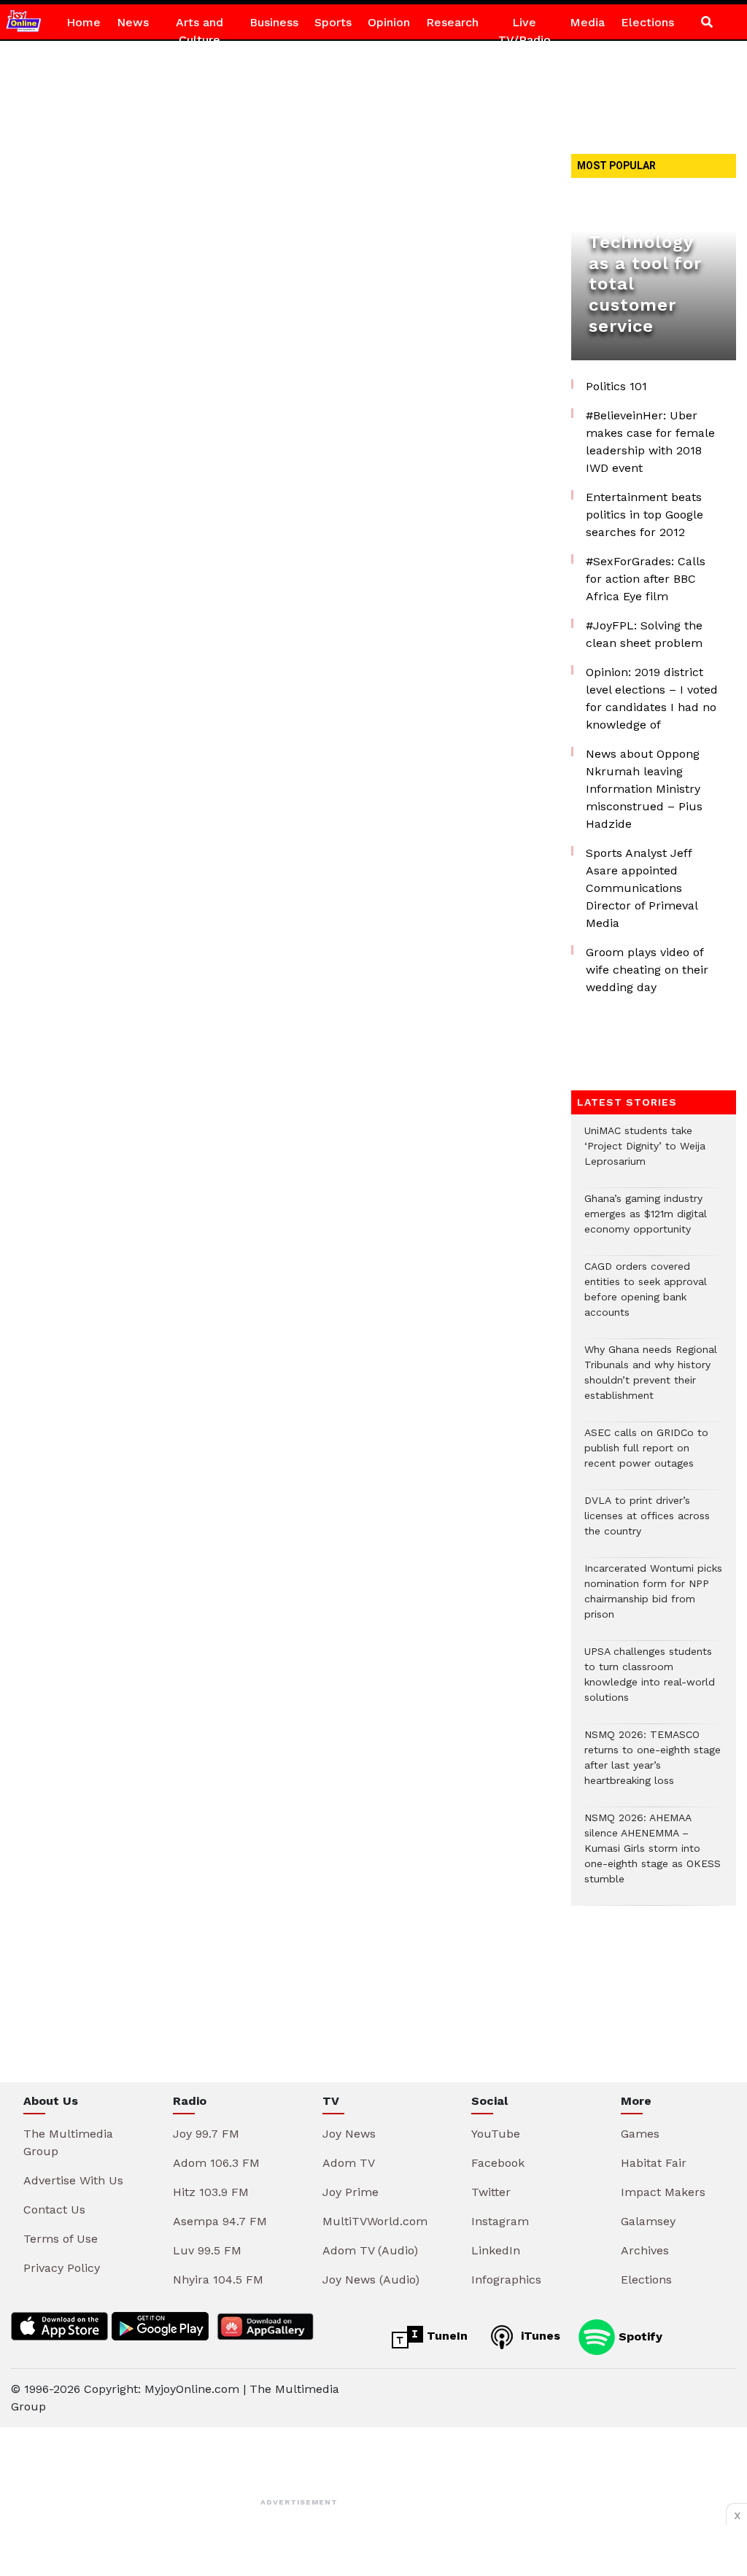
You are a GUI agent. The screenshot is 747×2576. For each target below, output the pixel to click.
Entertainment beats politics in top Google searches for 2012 (645, 515)
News (133, 22)
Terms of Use (61, 2239)
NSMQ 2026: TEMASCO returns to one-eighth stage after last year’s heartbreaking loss (653, 1765)
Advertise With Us (73, 2180)
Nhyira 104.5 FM (218, 2280)
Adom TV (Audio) (370, 2250)
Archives (645, 2250)
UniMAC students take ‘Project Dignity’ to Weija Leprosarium (645, 1153)
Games (640, 2134)
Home (84, 22)
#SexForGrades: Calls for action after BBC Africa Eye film (646, 579)
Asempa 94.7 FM (220, 2221)
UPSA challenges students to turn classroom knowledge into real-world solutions (650, 1682)
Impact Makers (663, 2192)
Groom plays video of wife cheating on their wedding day (647, 970)
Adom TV (349, 2163)
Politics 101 (616, 386)
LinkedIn (496, 2250)
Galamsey (648, 2221)
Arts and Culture (200, 31)
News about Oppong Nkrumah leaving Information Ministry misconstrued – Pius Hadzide (644, 789)
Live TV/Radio (525, 31)
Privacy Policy (62, 2268)
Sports (333, 22)
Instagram (500, 2221)
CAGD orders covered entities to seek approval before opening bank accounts (646, 1297)
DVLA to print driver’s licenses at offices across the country (647, 1523)
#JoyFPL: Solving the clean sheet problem (644, 634)
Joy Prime (351, 2192)
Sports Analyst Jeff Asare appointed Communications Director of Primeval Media (642, 888)
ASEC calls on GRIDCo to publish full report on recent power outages (646, 1455)
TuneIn (445, 2336)
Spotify (639, 2336)
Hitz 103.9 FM (211, 2192)
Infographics (506, 2280)
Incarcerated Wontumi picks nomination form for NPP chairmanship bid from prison (653, 1599)
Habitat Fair (654, 2163)
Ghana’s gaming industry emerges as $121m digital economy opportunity (646, 1221)
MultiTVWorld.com (375, 2221)
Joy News (349, 2134)
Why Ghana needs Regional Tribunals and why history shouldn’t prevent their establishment (651, 1380)
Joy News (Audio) (371, 2280)
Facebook (498, 2163)
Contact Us (54, 2210)
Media (587, 22)
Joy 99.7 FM (206, 2134)
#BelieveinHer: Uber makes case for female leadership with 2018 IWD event (650, 442)
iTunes (539, 2336)
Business (274, 22)
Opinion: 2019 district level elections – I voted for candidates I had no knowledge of (652, 698)
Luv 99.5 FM (207, 2250)
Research (452, 22)
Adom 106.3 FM (216, 2163)
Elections (647, 22)
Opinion (389, 22)
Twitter (491, 2192)
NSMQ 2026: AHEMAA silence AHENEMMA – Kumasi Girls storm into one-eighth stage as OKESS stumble (653, 1856)
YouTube (496, 2134)
